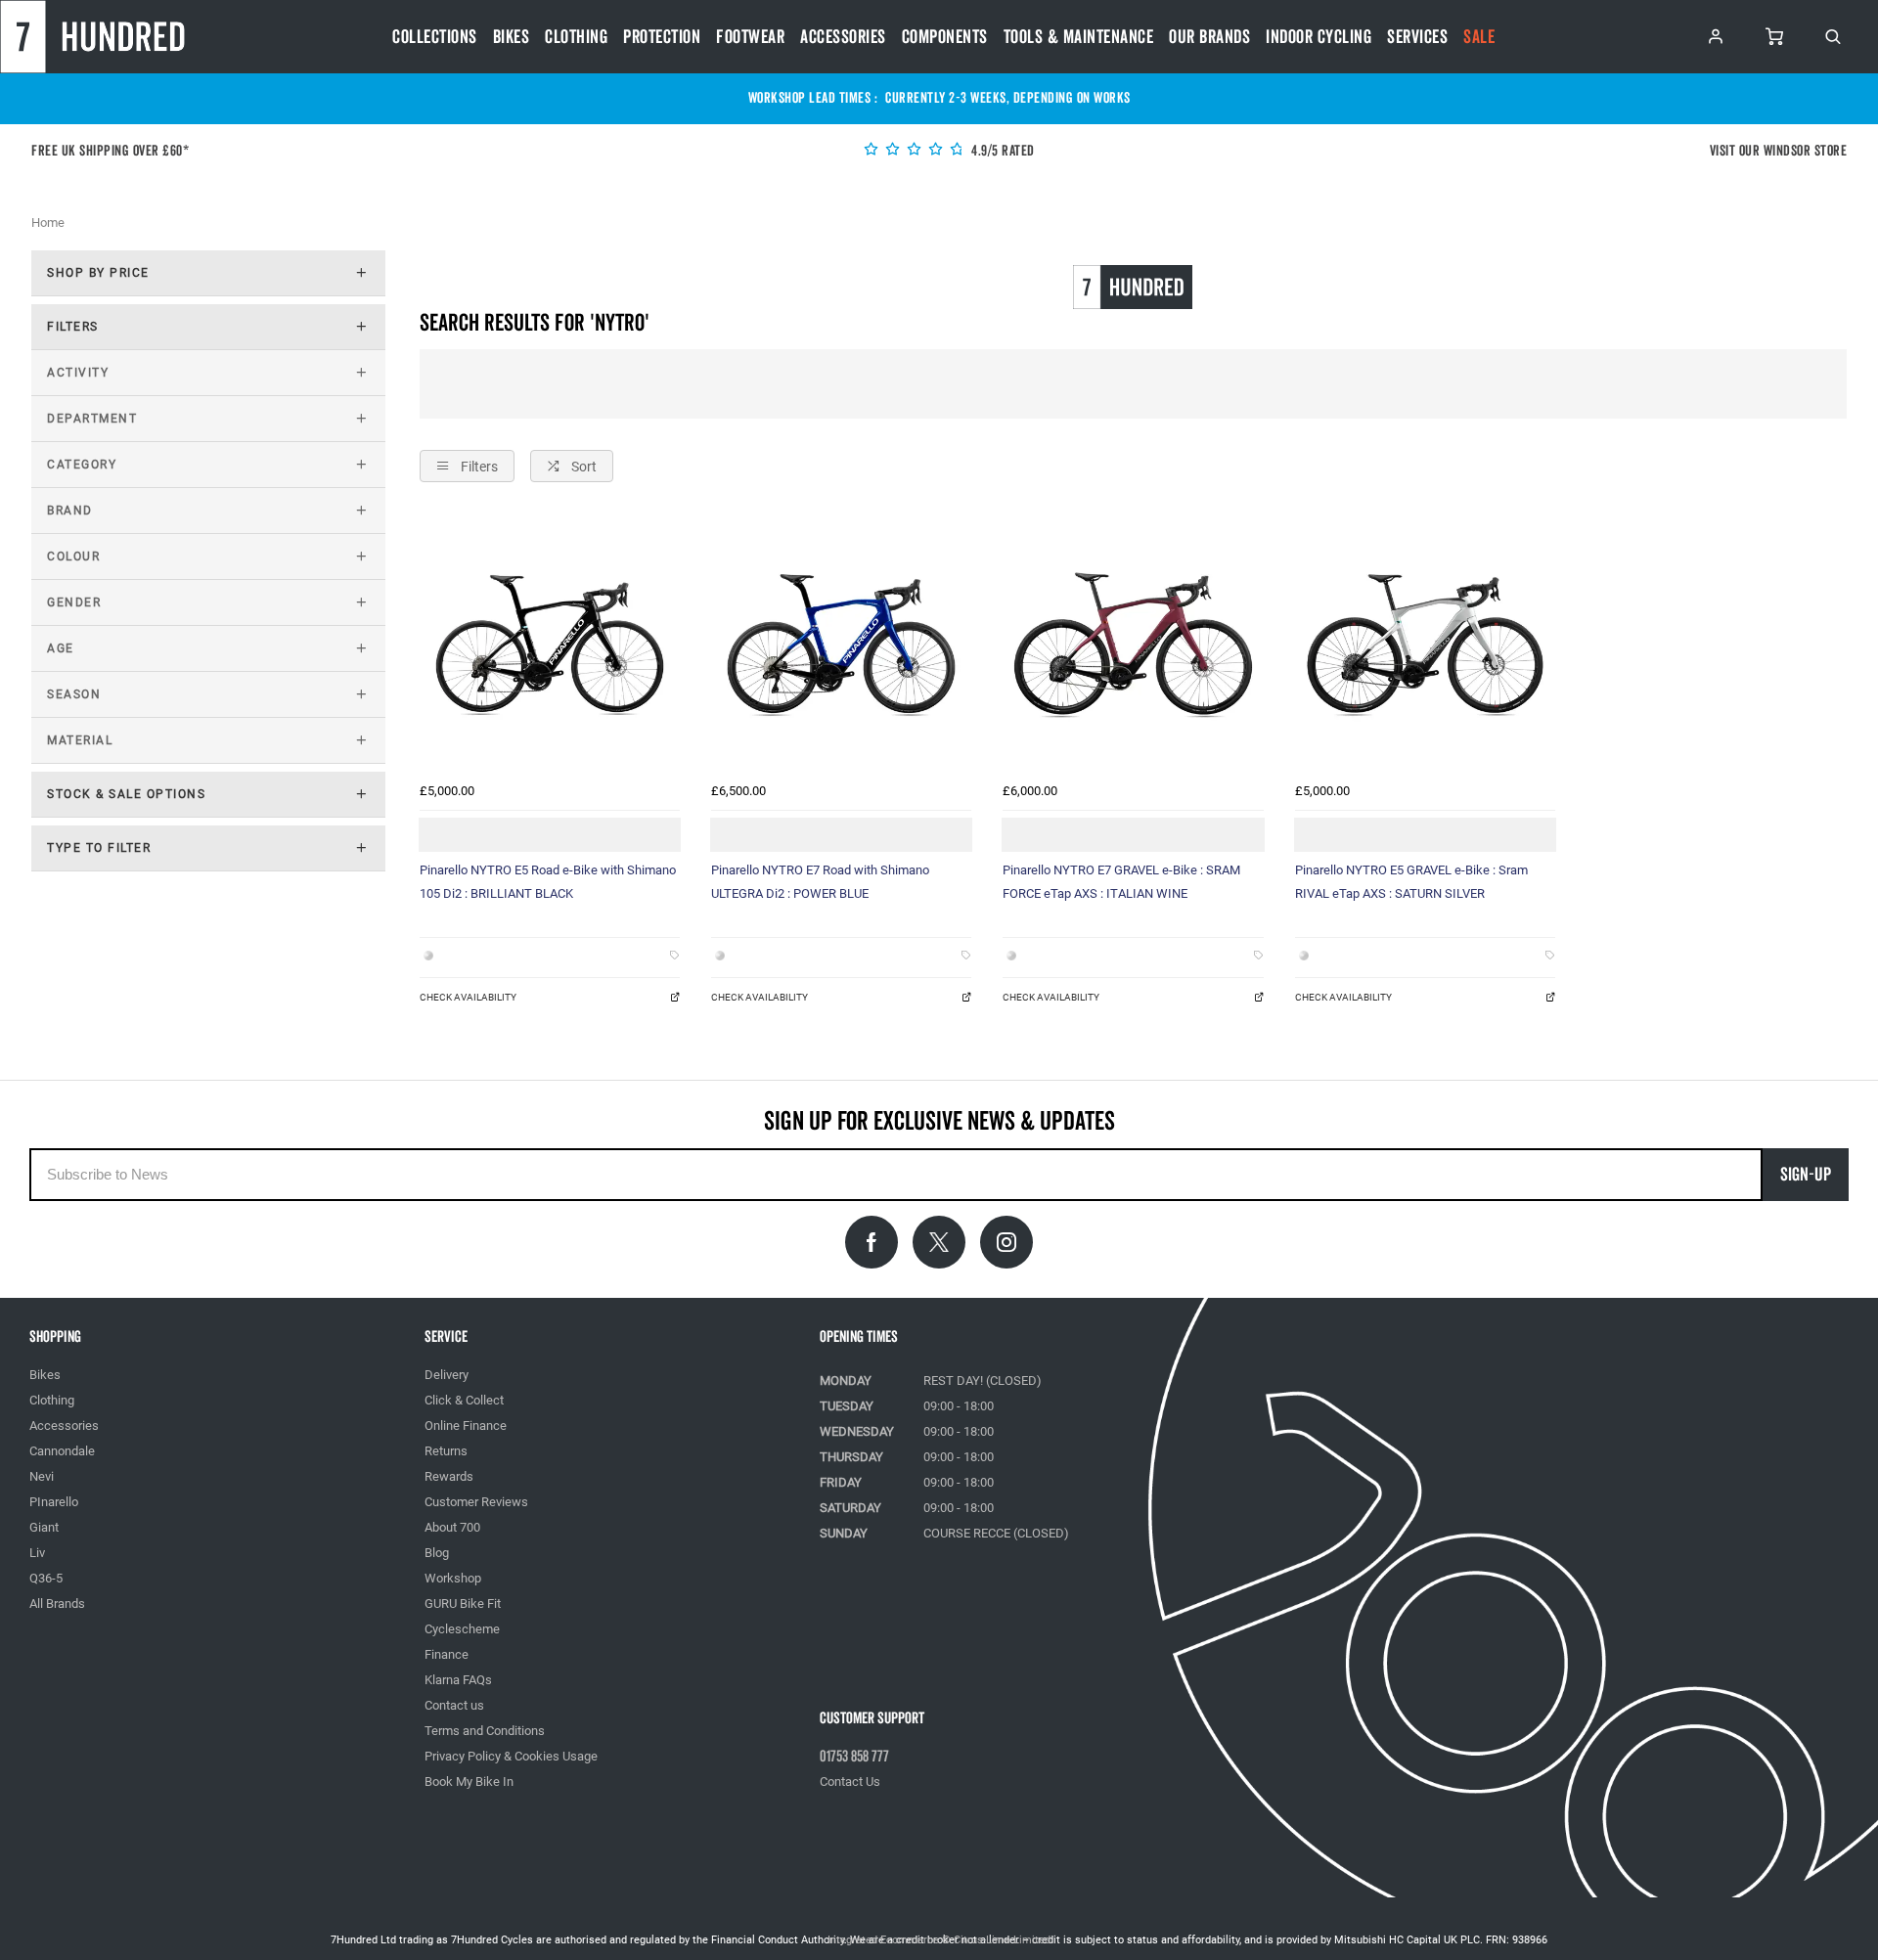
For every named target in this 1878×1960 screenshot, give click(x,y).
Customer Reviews (476, 1502)
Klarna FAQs (458, 1680)
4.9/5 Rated (1002, 151)
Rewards (449, 1476)
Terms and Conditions (485, 1731)
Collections (435, 37)
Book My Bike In (469, 1782)
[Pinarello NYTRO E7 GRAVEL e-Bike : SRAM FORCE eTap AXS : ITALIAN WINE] (1133, 644)
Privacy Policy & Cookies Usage (511, 1756)
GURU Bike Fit (463, 1604)
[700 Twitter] (939, 1242)
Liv (37, 1553)
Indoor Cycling (1319, 37)
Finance (447, 1654)
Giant (44, 1527)
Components (945, 37)
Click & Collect (464, 1400)
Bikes (512, 37)
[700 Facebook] (872, 1242)
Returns (446, 1451)
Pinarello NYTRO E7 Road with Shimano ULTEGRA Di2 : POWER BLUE (820, 882)
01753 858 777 (854, 1757)
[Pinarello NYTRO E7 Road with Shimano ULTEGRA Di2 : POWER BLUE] (841, 644)
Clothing (576, 37)
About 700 (452, 1527)
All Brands (57, 1604)
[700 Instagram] (1006, 1242)
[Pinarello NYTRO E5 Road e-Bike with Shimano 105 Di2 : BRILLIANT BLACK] (550, 644)
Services (1417, 37)
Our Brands (1209, 37)
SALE (1479, 37)
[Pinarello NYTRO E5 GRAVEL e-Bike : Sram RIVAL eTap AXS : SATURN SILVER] (1425, 644)
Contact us (454, 1705)
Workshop (453, 1578)
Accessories (843, 37)
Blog (437, 1553)
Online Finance (466, 1425)
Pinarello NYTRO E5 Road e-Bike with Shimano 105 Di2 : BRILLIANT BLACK (548, 882)
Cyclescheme (462, 1629)
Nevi (42, 1476)
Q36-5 (46, 1578)
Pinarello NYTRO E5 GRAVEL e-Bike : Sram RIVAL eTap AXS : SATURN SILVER (1411, 882)
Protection (662, 37)
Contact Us (850, 1782)
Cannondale (62, 1451)
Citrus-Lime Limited (1002, 1940)
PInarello (54, 1502)
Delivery (447, 1375)
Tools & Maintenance (1079, 37)
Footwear (750, 37)
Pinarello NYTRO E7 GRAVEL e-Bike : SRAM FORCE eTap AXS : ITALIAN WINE (1121, 882)
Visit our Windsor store (1779, 151)
